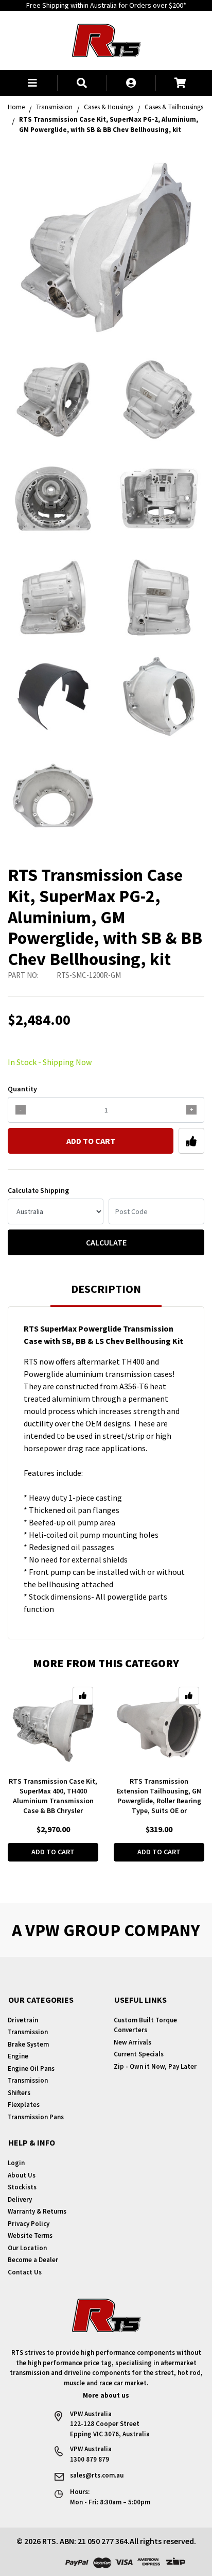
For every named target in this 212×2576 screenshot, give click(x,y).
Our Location (27, 2248)
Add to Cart (91, 1141)
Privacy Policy (29, 2224)
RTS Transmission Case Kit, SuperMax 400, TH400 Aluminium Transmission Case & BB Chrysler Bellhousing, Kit (53, 1801)
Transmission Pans (36, 2117)
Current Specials (139, 2054)
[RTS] (106, 39)
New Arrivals (132, 2042)
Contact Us (25, 2272)
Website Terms (30, 2236)
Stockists (22, 2187)
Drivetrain (23, 2020)
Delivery (20, 2199)
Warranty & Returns (37, 2211)
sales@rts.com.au (97, 2475)
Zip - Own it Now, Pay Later (155, 2066)
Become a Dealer (33, 2260)
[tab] (106, 1294)
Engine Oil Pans (31, 2068)
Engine (18, 2056)
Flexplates (24, 2105)
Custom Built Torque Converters (145, 2025)
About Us (22, 2175)
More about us (106, 2395)
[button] (32, 83)
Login (16, 2163)
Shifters (19, 2093)
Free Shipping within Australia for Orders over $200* (106, 5)
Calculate (106, 1242)
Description (106, 1289)
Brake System (28, 2044)
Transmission (28, 2032)
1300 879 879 (90, 2459)
